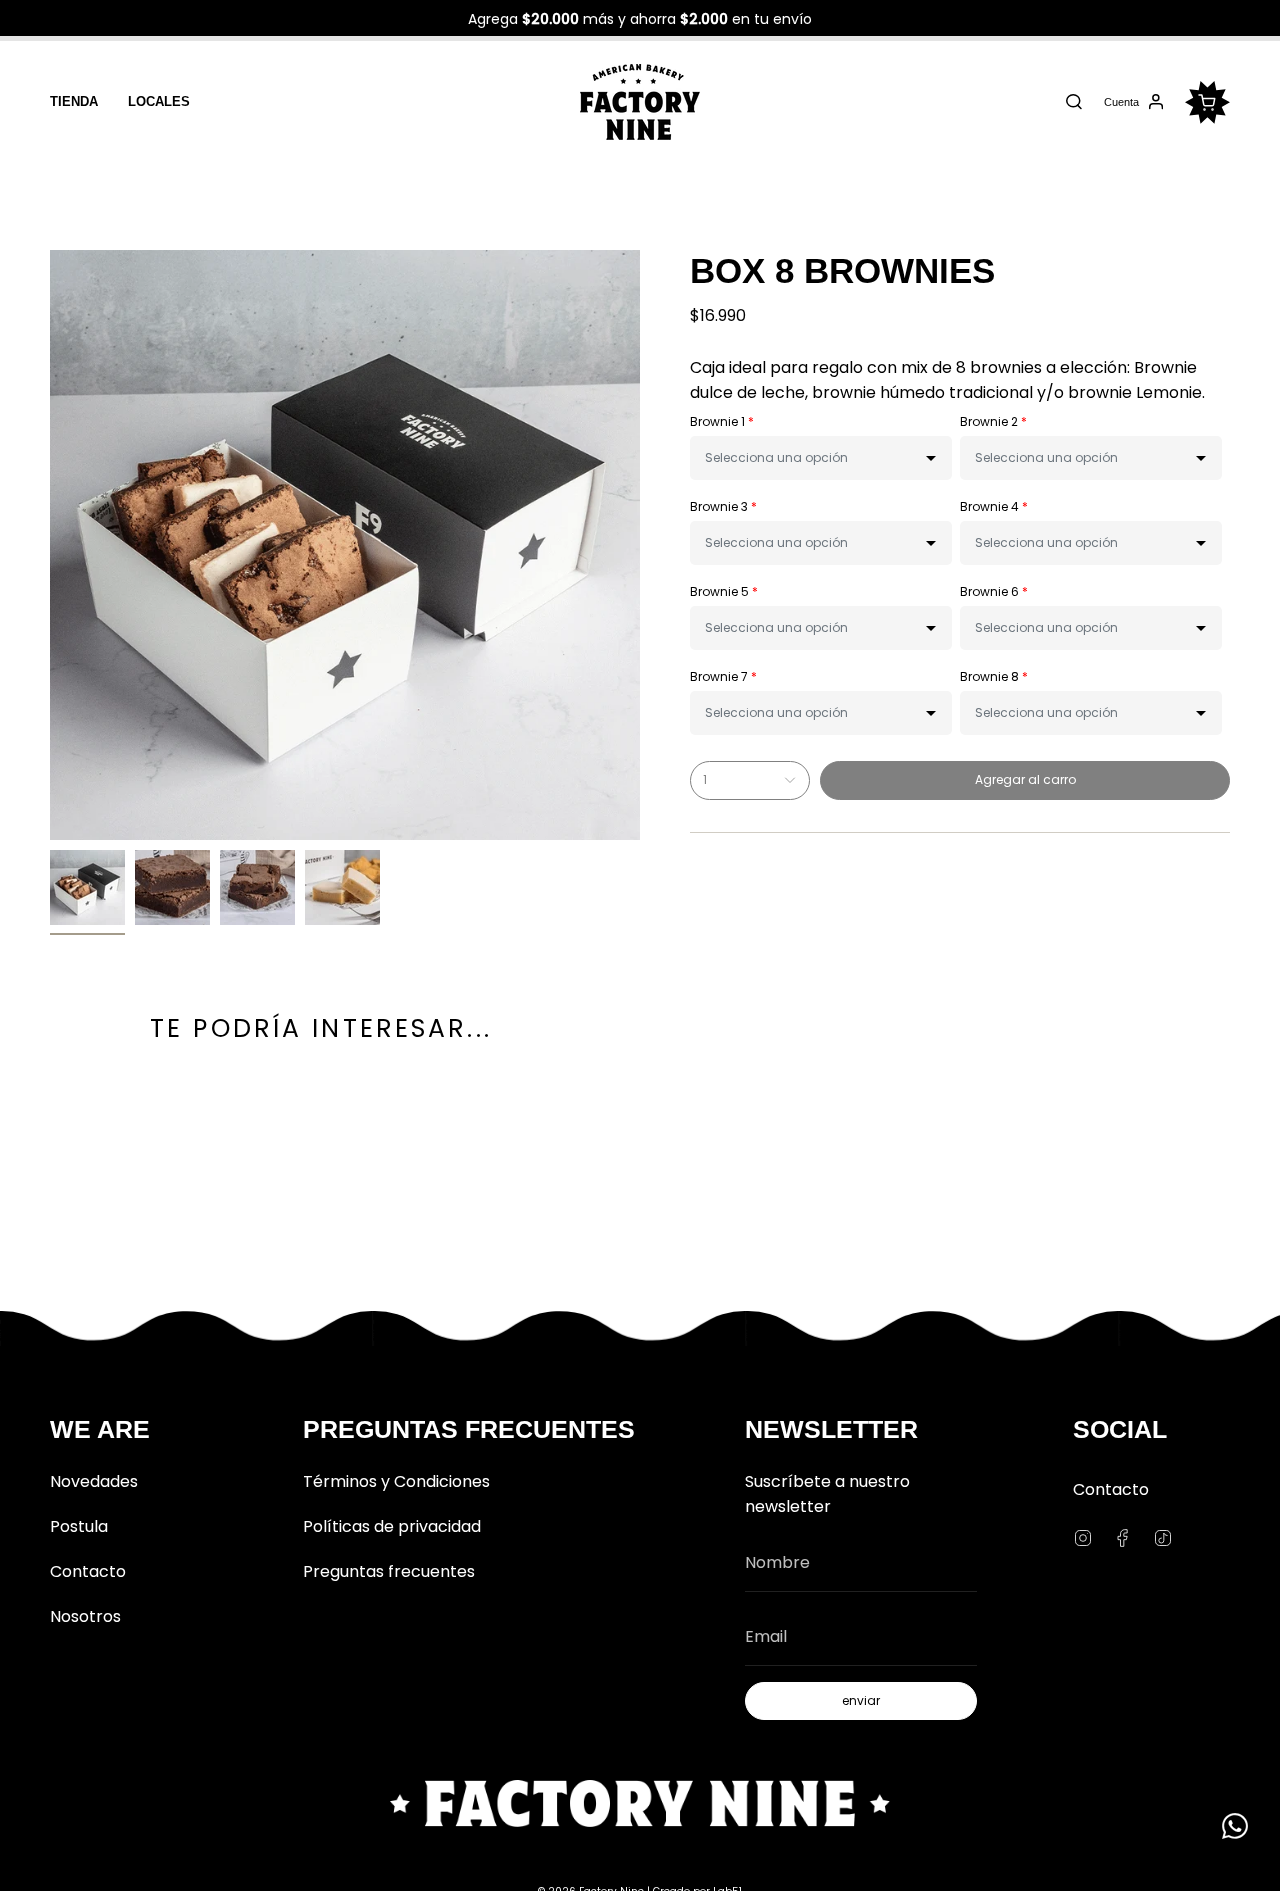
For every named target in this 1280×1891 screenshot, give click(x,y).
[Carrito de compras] (1207, 102)
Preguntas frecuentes (389, 1571)
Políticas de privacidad (392, 1526)
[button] (821, 458)
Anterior (50, 545)
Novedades (94, 1481)
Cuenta (1121, 105)
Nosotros (85, 1616)
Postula (79, 1526)
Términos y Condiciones (396, 1481)
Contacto (88, 1571)
